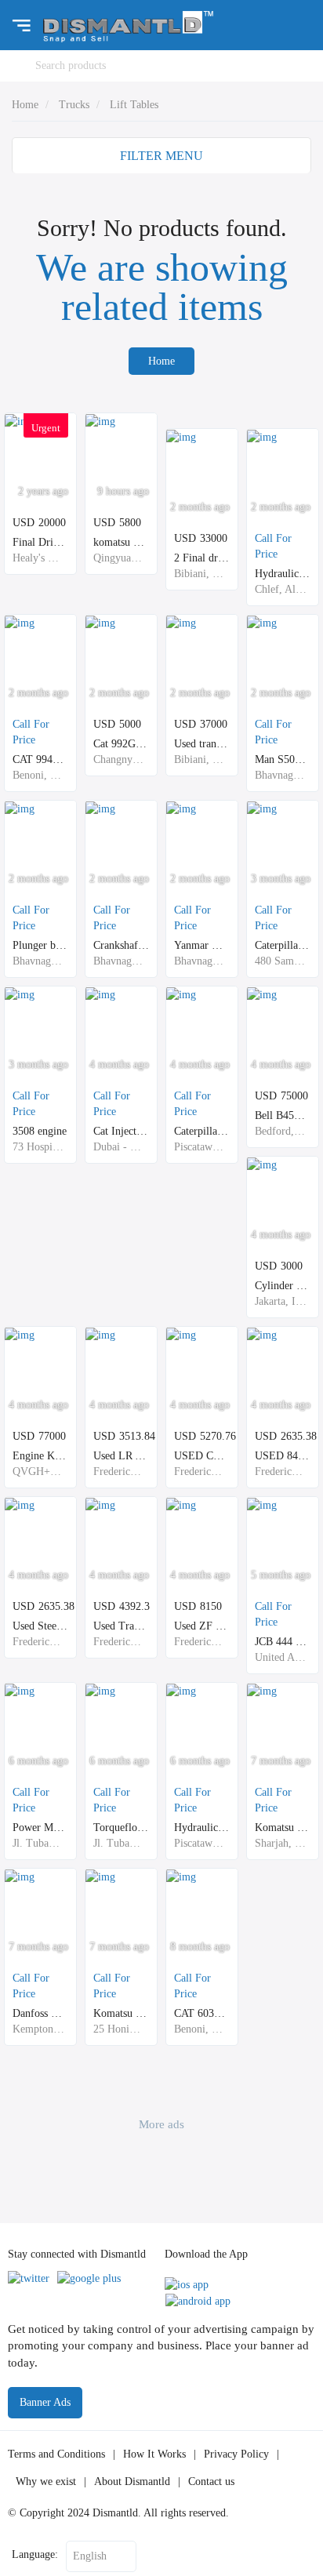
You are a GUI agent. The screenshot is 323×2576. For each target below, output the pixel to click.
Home (25, 105)
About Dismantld (132, 2482)
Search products (71, 65)
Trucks (74, 105)
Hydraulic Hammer (217, 1828)
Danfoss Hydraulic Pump (68, 2013)
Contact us (211, 2482)
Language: (35, 2554)
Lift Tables (134, 105)
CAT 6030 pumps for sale (231, 2013)
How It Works (154, 2454)
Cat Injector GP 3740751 (149, 1131)
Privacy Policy (236, 2454)
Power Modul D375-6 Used (74, 1828)
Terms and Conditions (56, 2454)
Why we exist (46, 2482)
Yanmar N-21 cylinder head (236, 945)
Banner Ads (45, 2402)
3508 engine (40, 1131)
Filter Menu (161, 156)
